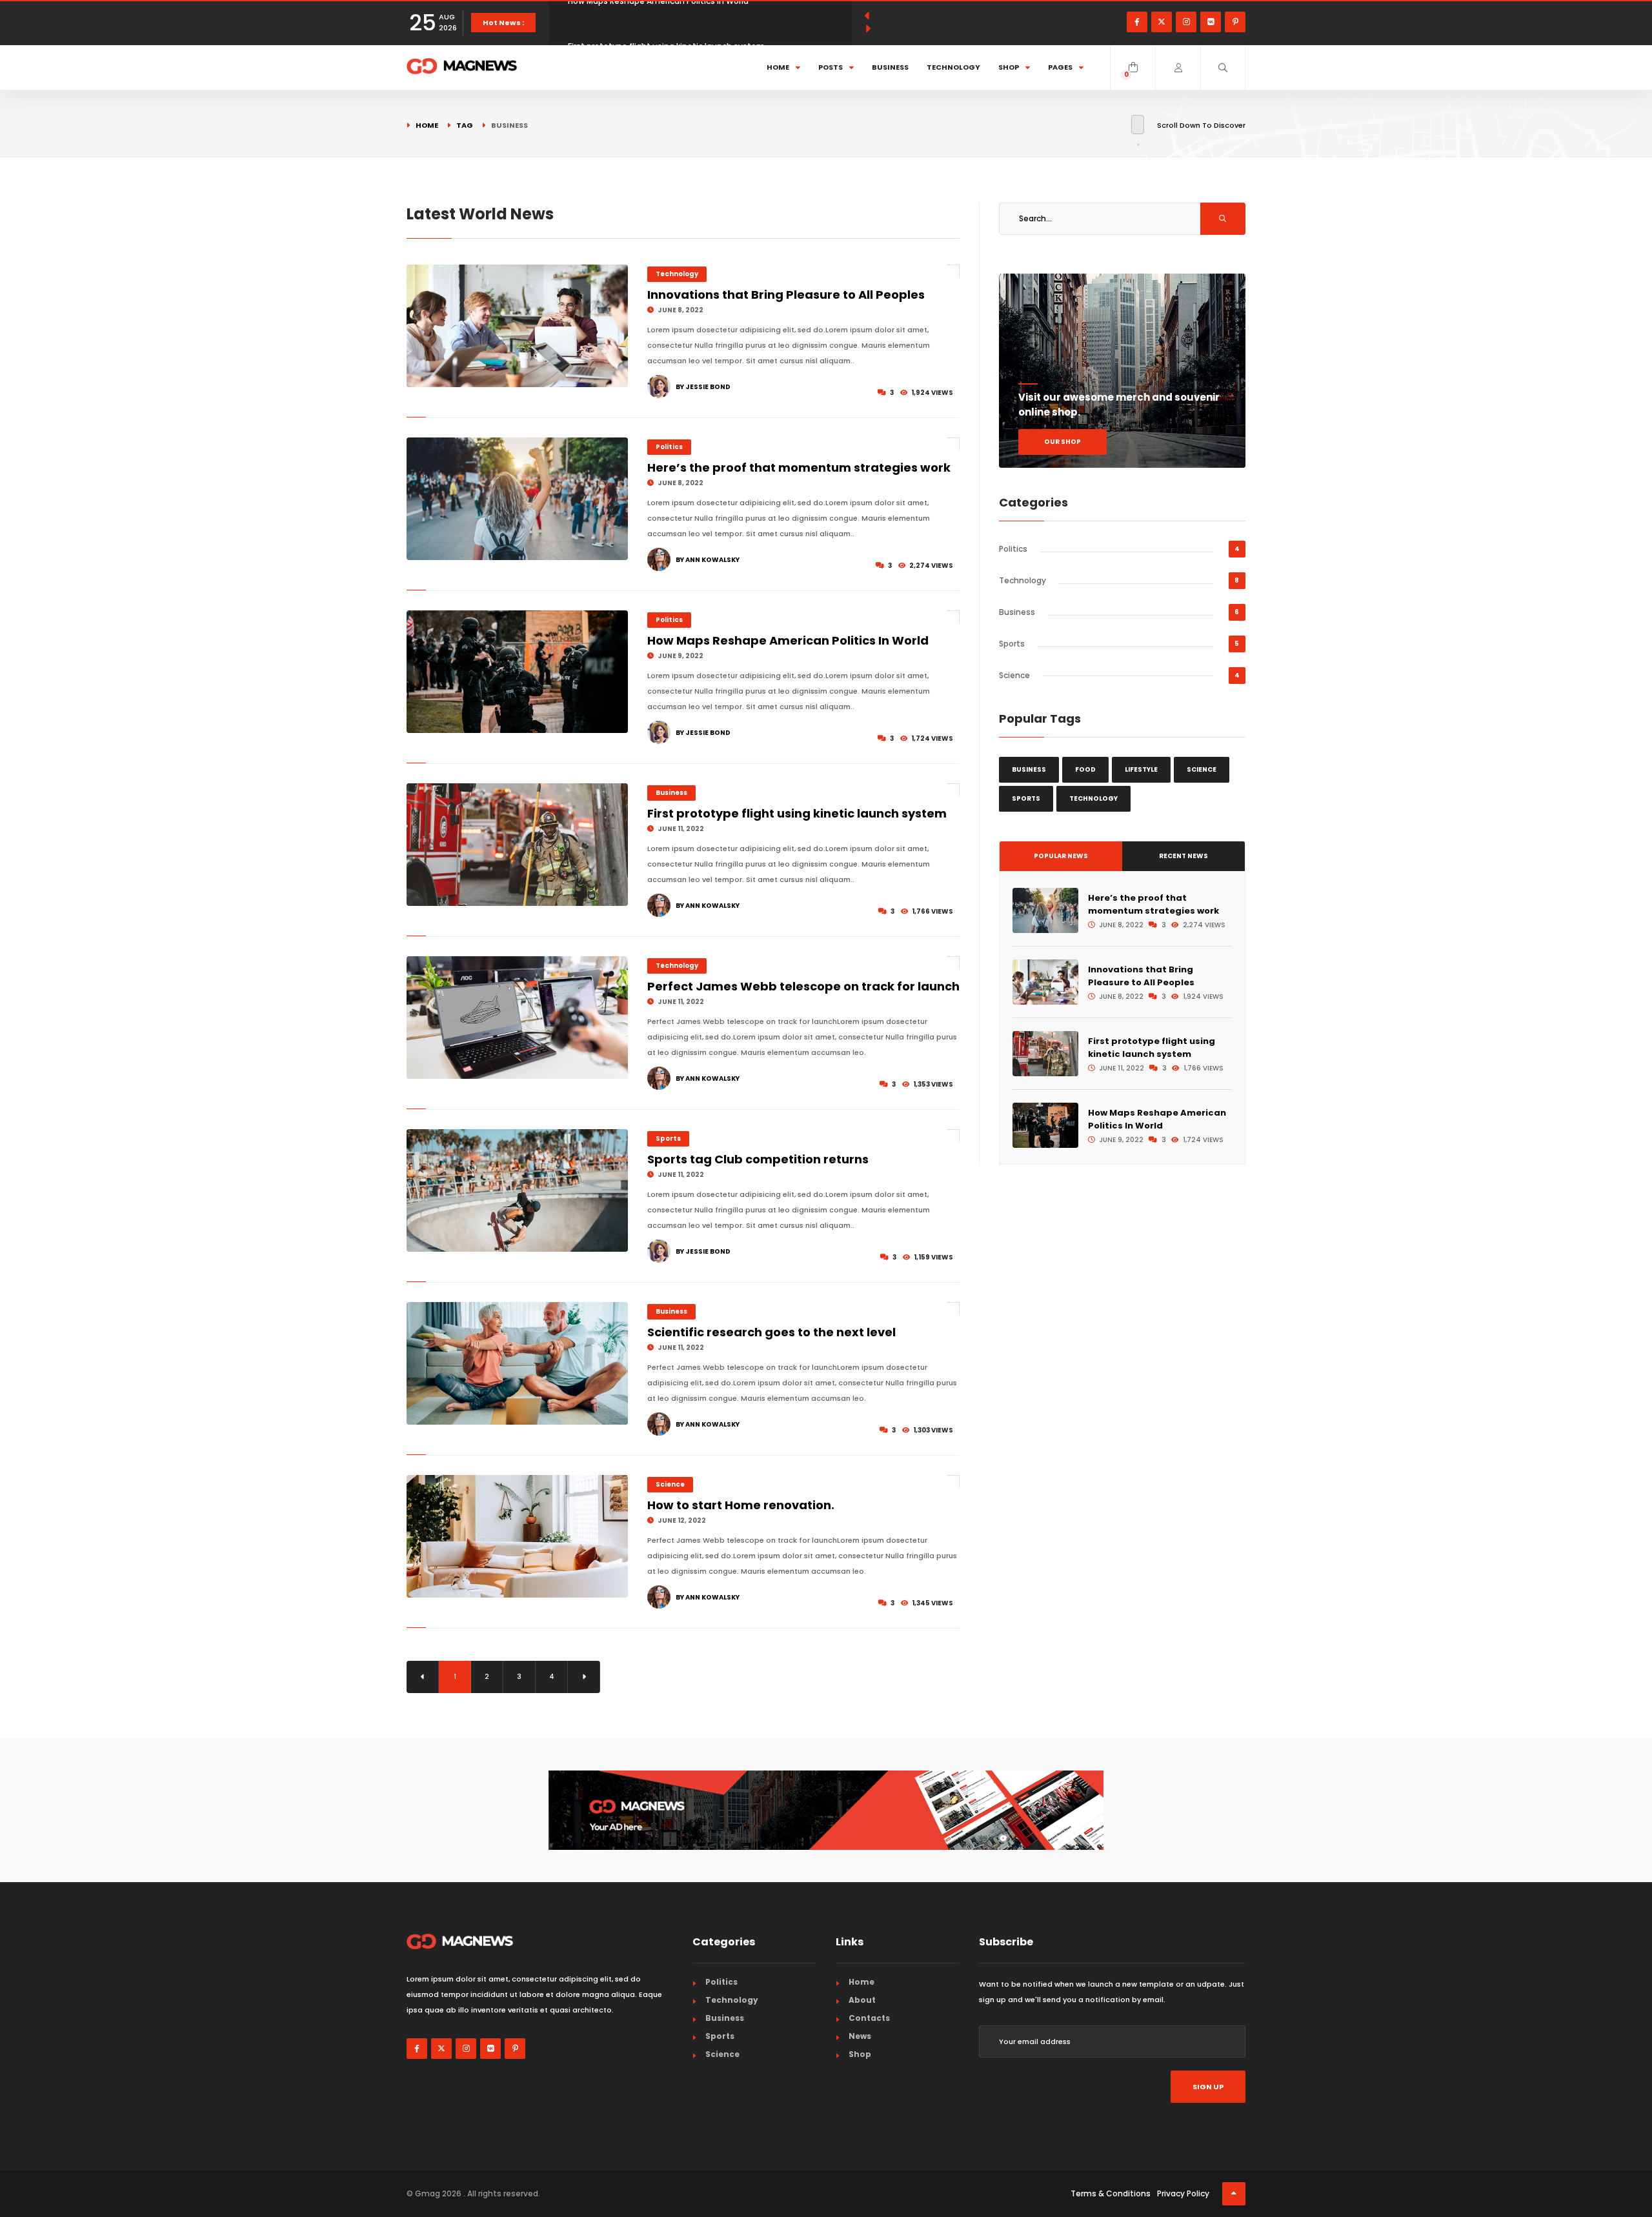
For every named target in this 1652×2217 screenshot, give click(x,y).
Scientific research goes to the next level (771, 1332)
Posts (831, 67)
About (862, 2000)
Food (1085, 769)
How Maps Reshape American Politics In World (788, 640)
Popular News (1061, 856)
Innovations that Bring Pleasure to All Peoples (786, 295)
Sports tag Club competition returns (758, 1159)
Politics (669, 447)
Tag (465, 125)
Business (890, 67)
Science (670, 1484)
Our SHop (1063, 442)
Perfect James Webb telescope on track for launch (803, 986)
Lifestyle (1141, 769)
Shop (1009, 67)
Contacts (869, 2018)
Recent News (1184, 856)
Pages (1060, 67)
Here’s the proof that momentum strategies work (799, 467)
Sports (668, 1139)
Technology (953, 67)
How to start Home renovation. (741, 1505)
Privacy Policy (1183, 2193)
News (860, 2036)
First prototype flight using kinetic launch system (666, 22)
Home (778, 67)
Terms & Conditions (1111, 2193)
